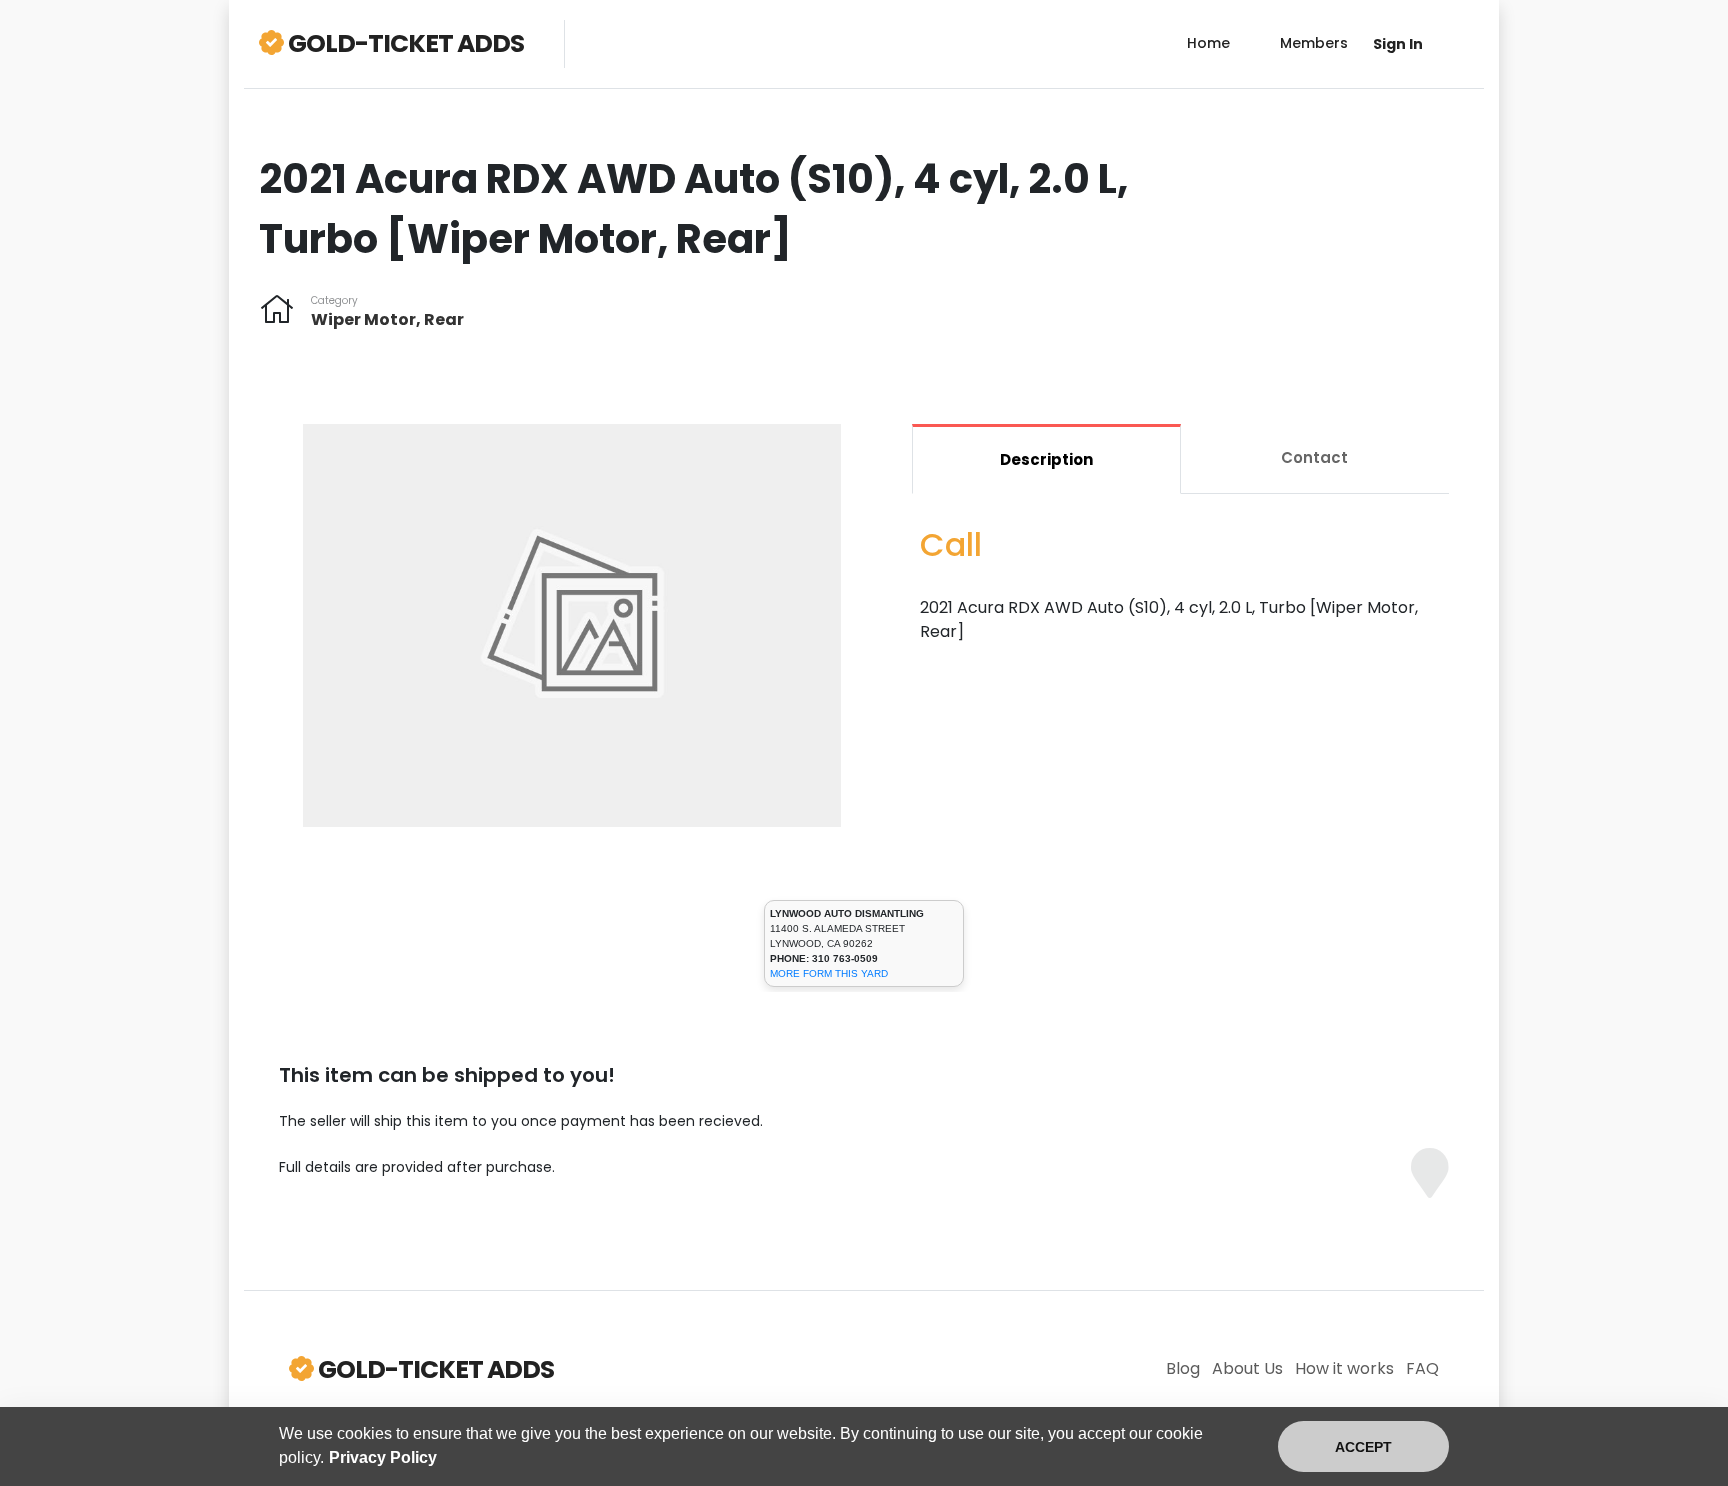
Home (1208, 43)
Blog (1183, 1368)
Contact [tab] (1314, 457)
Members (1314, 43)
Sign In (1398, 44)
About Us (1247, 1368)
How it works (1344, 1368)
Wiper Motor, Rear (387, 319)
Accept (1363, 1447)
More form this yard (829, 973)
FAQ (1422, 1368)
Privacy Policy (383, 1457)
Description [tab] (1046, 459)
